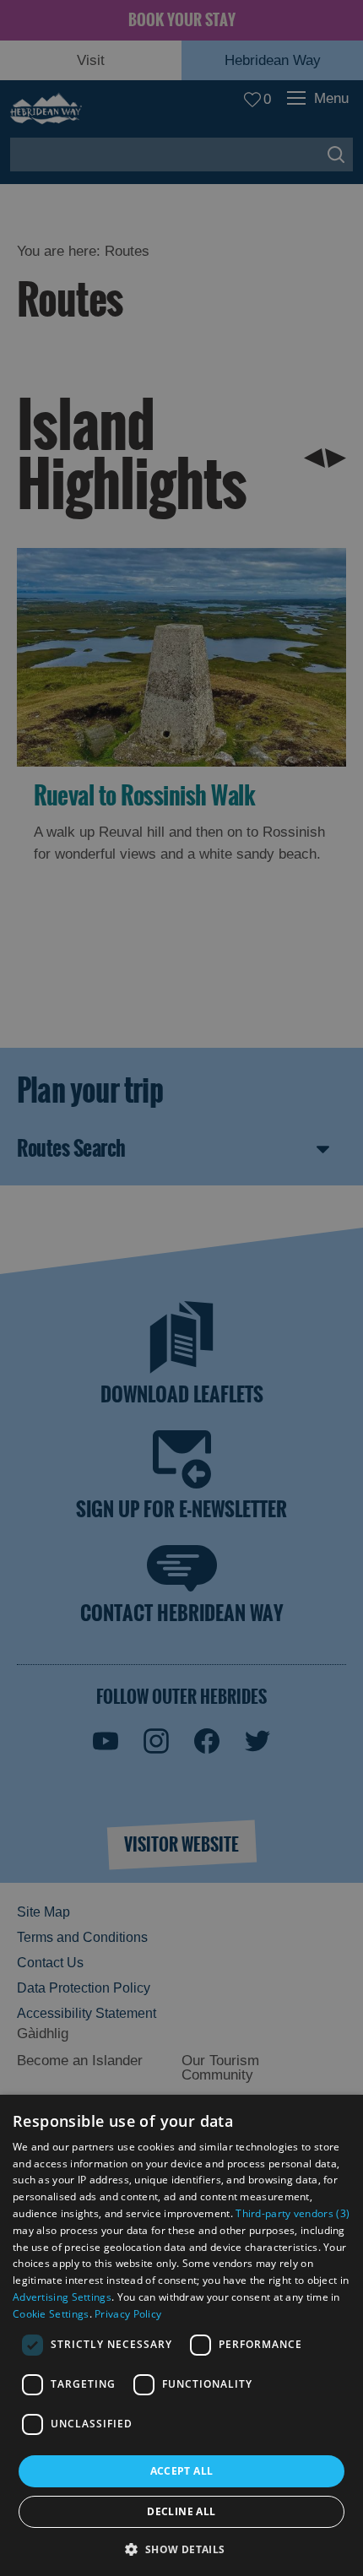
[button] (181, 2548)
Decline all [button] (181, 2511)
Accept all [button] (182, 2471)
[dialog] (181, 2335)
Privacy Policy (128, 2314)
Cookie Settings (51, 2314)
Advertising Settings (62, 2297)
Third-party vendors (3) (293, 2213)
